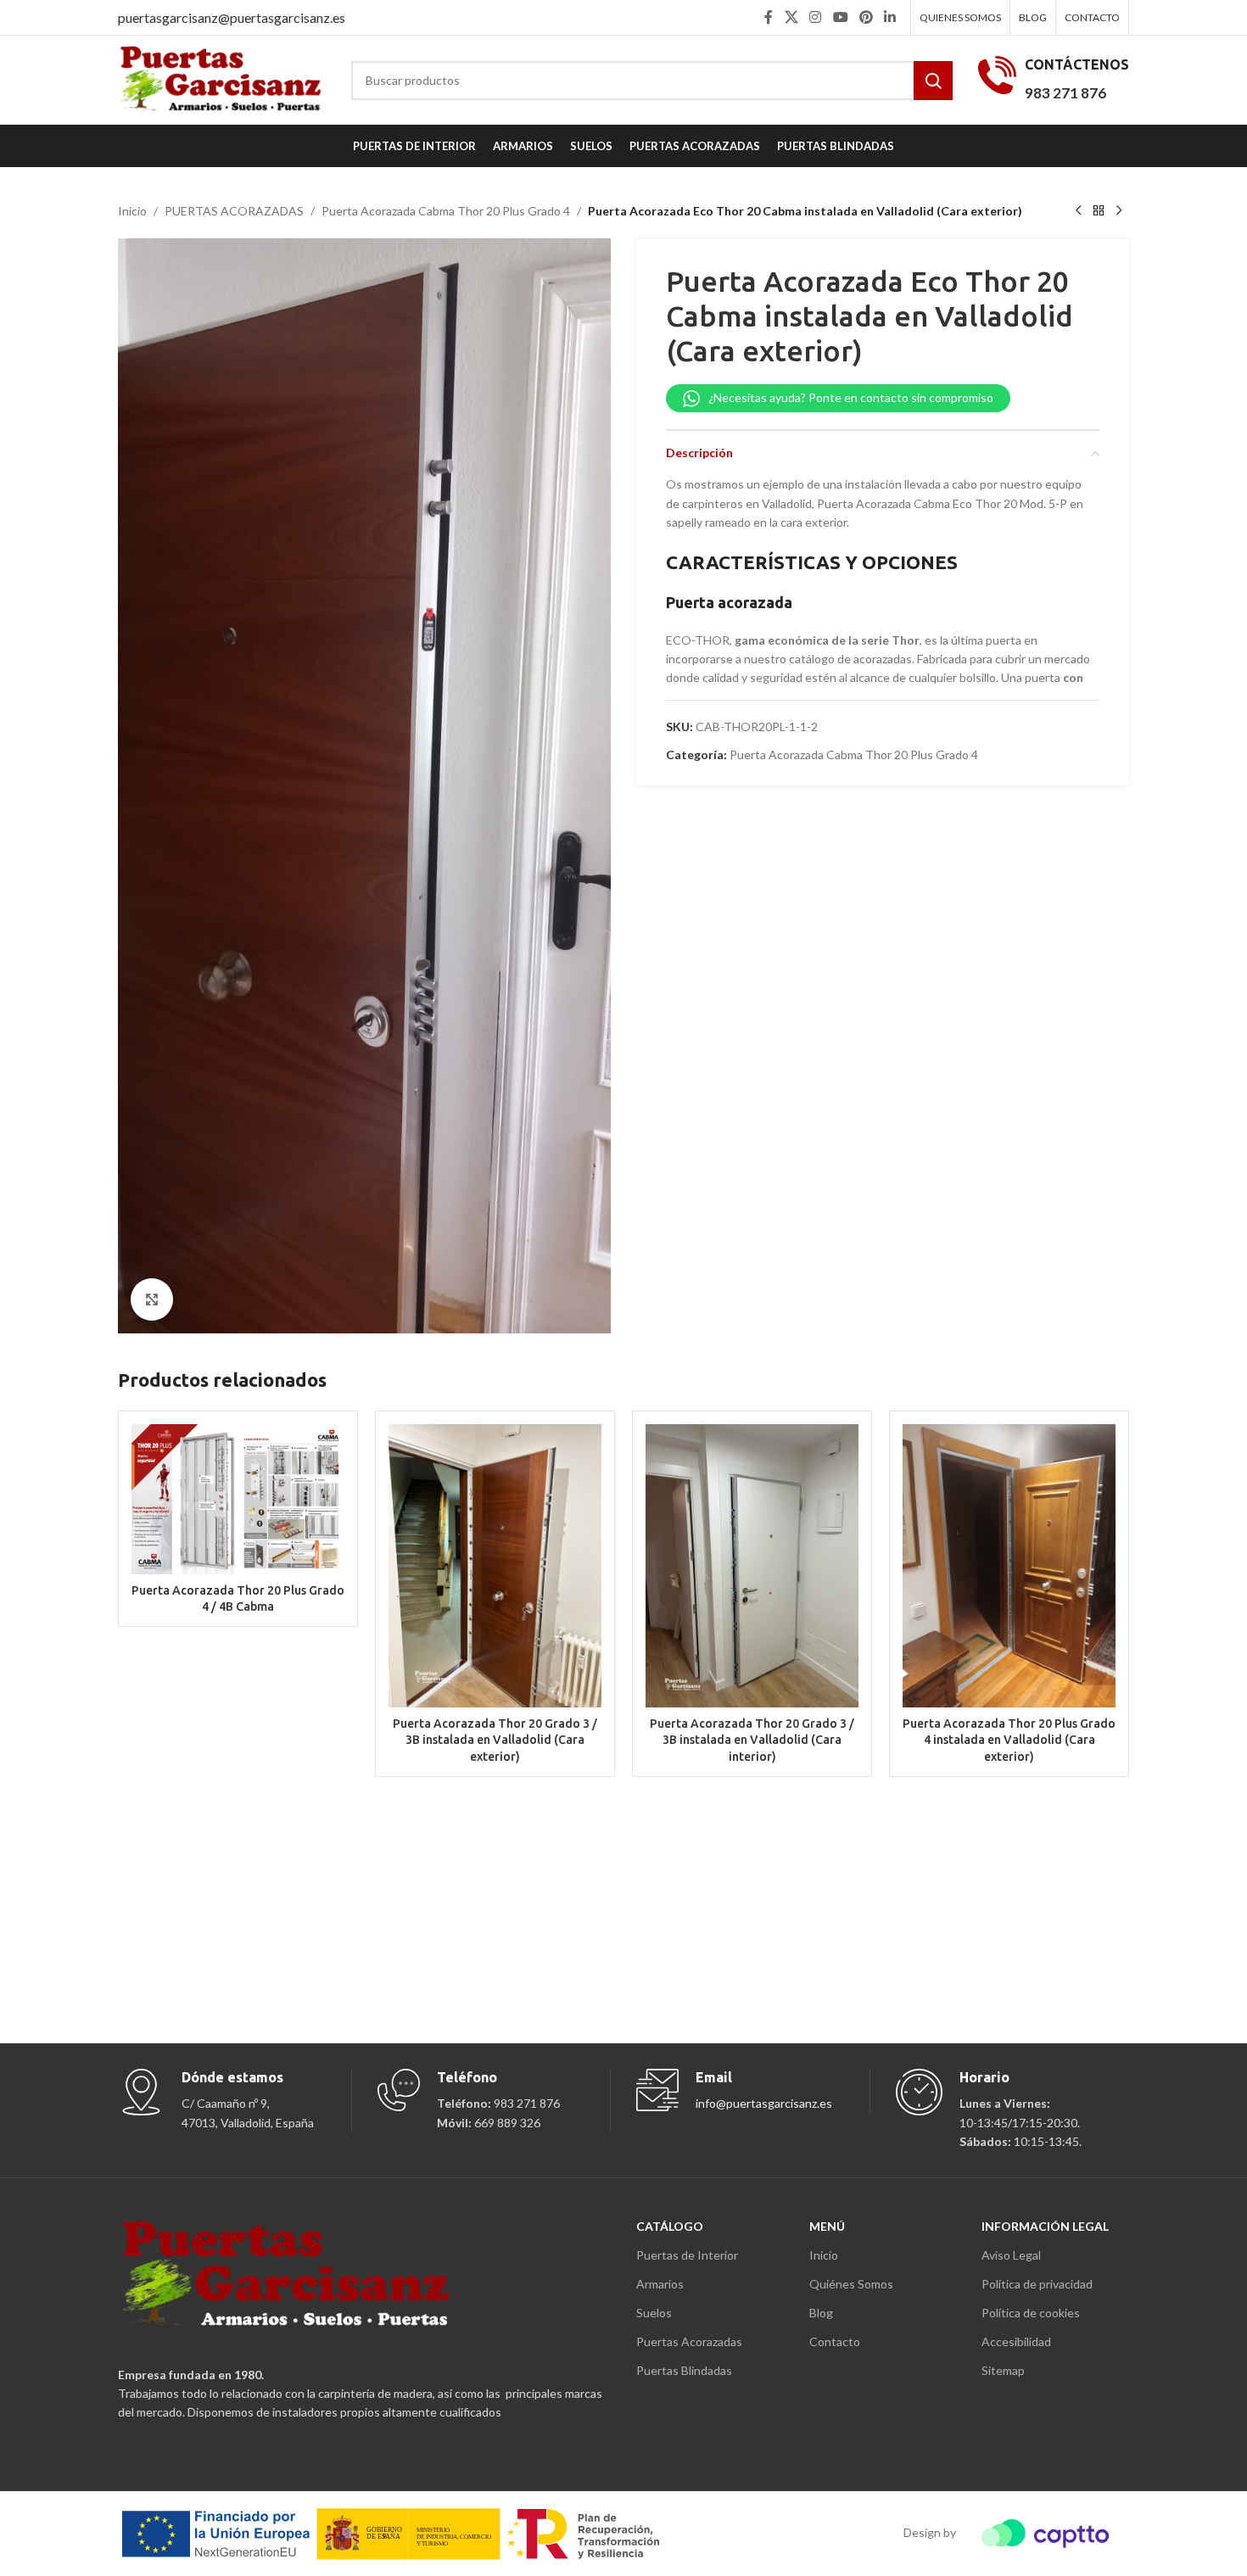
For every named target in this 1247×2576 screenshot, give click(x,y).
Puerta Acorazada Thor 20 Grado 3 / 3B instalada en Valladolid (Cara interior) (752, 1740)
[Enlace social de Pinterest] (866, 17)
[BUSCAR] (933, 81)
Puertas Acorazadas (689, 2341)
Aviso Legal (1011, 2255)
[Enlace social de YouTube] (840, 17)
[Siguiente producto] (1119, 211)
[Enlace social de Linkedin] (890, 17)
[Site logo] (222, 78)
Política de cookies (1031, 2313)
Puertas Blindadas (684, 2370)
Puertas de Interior (687, 2255)
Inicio (132, 211)
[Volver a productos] (1099, 211)
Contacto (835, 2341)
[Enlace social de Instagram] (816, 17)
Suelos (654, 2313)
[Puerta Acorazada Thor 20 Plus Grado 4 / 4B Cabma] (238, 1499)
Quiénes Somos (851, 2284)
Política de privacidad (1037, 2284)
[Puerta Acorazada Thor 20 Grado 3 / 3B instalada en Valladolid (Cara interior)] (752, 1566)
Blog (821, 2313)
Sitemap (1003, 2370)
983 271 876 (1065, 93)
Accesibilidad (1016, 2341)
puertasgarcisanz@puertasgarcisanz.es (232, 17)
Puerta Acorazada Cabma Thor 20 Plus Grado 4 (446, 211)
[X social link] (791, 17)
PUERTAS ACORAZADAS (234, 211)
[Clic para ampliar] (152, 1299)
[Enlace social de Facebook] (769, 17)
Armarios (660, 2284)
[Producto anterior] (1078, 211)
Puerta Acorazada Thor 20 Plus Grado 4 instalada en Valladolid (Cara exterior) (1009, 1740)
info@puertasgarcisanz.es (764, 2103)
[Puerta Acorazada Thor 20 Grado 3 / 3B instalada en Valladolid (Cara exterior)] (495, 1566)
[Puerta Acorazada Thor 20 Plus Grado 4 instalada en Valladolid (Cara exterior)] (1009, 1566)
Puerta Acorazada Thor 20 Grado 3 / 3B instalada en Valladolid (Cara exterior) (495, 1740)
